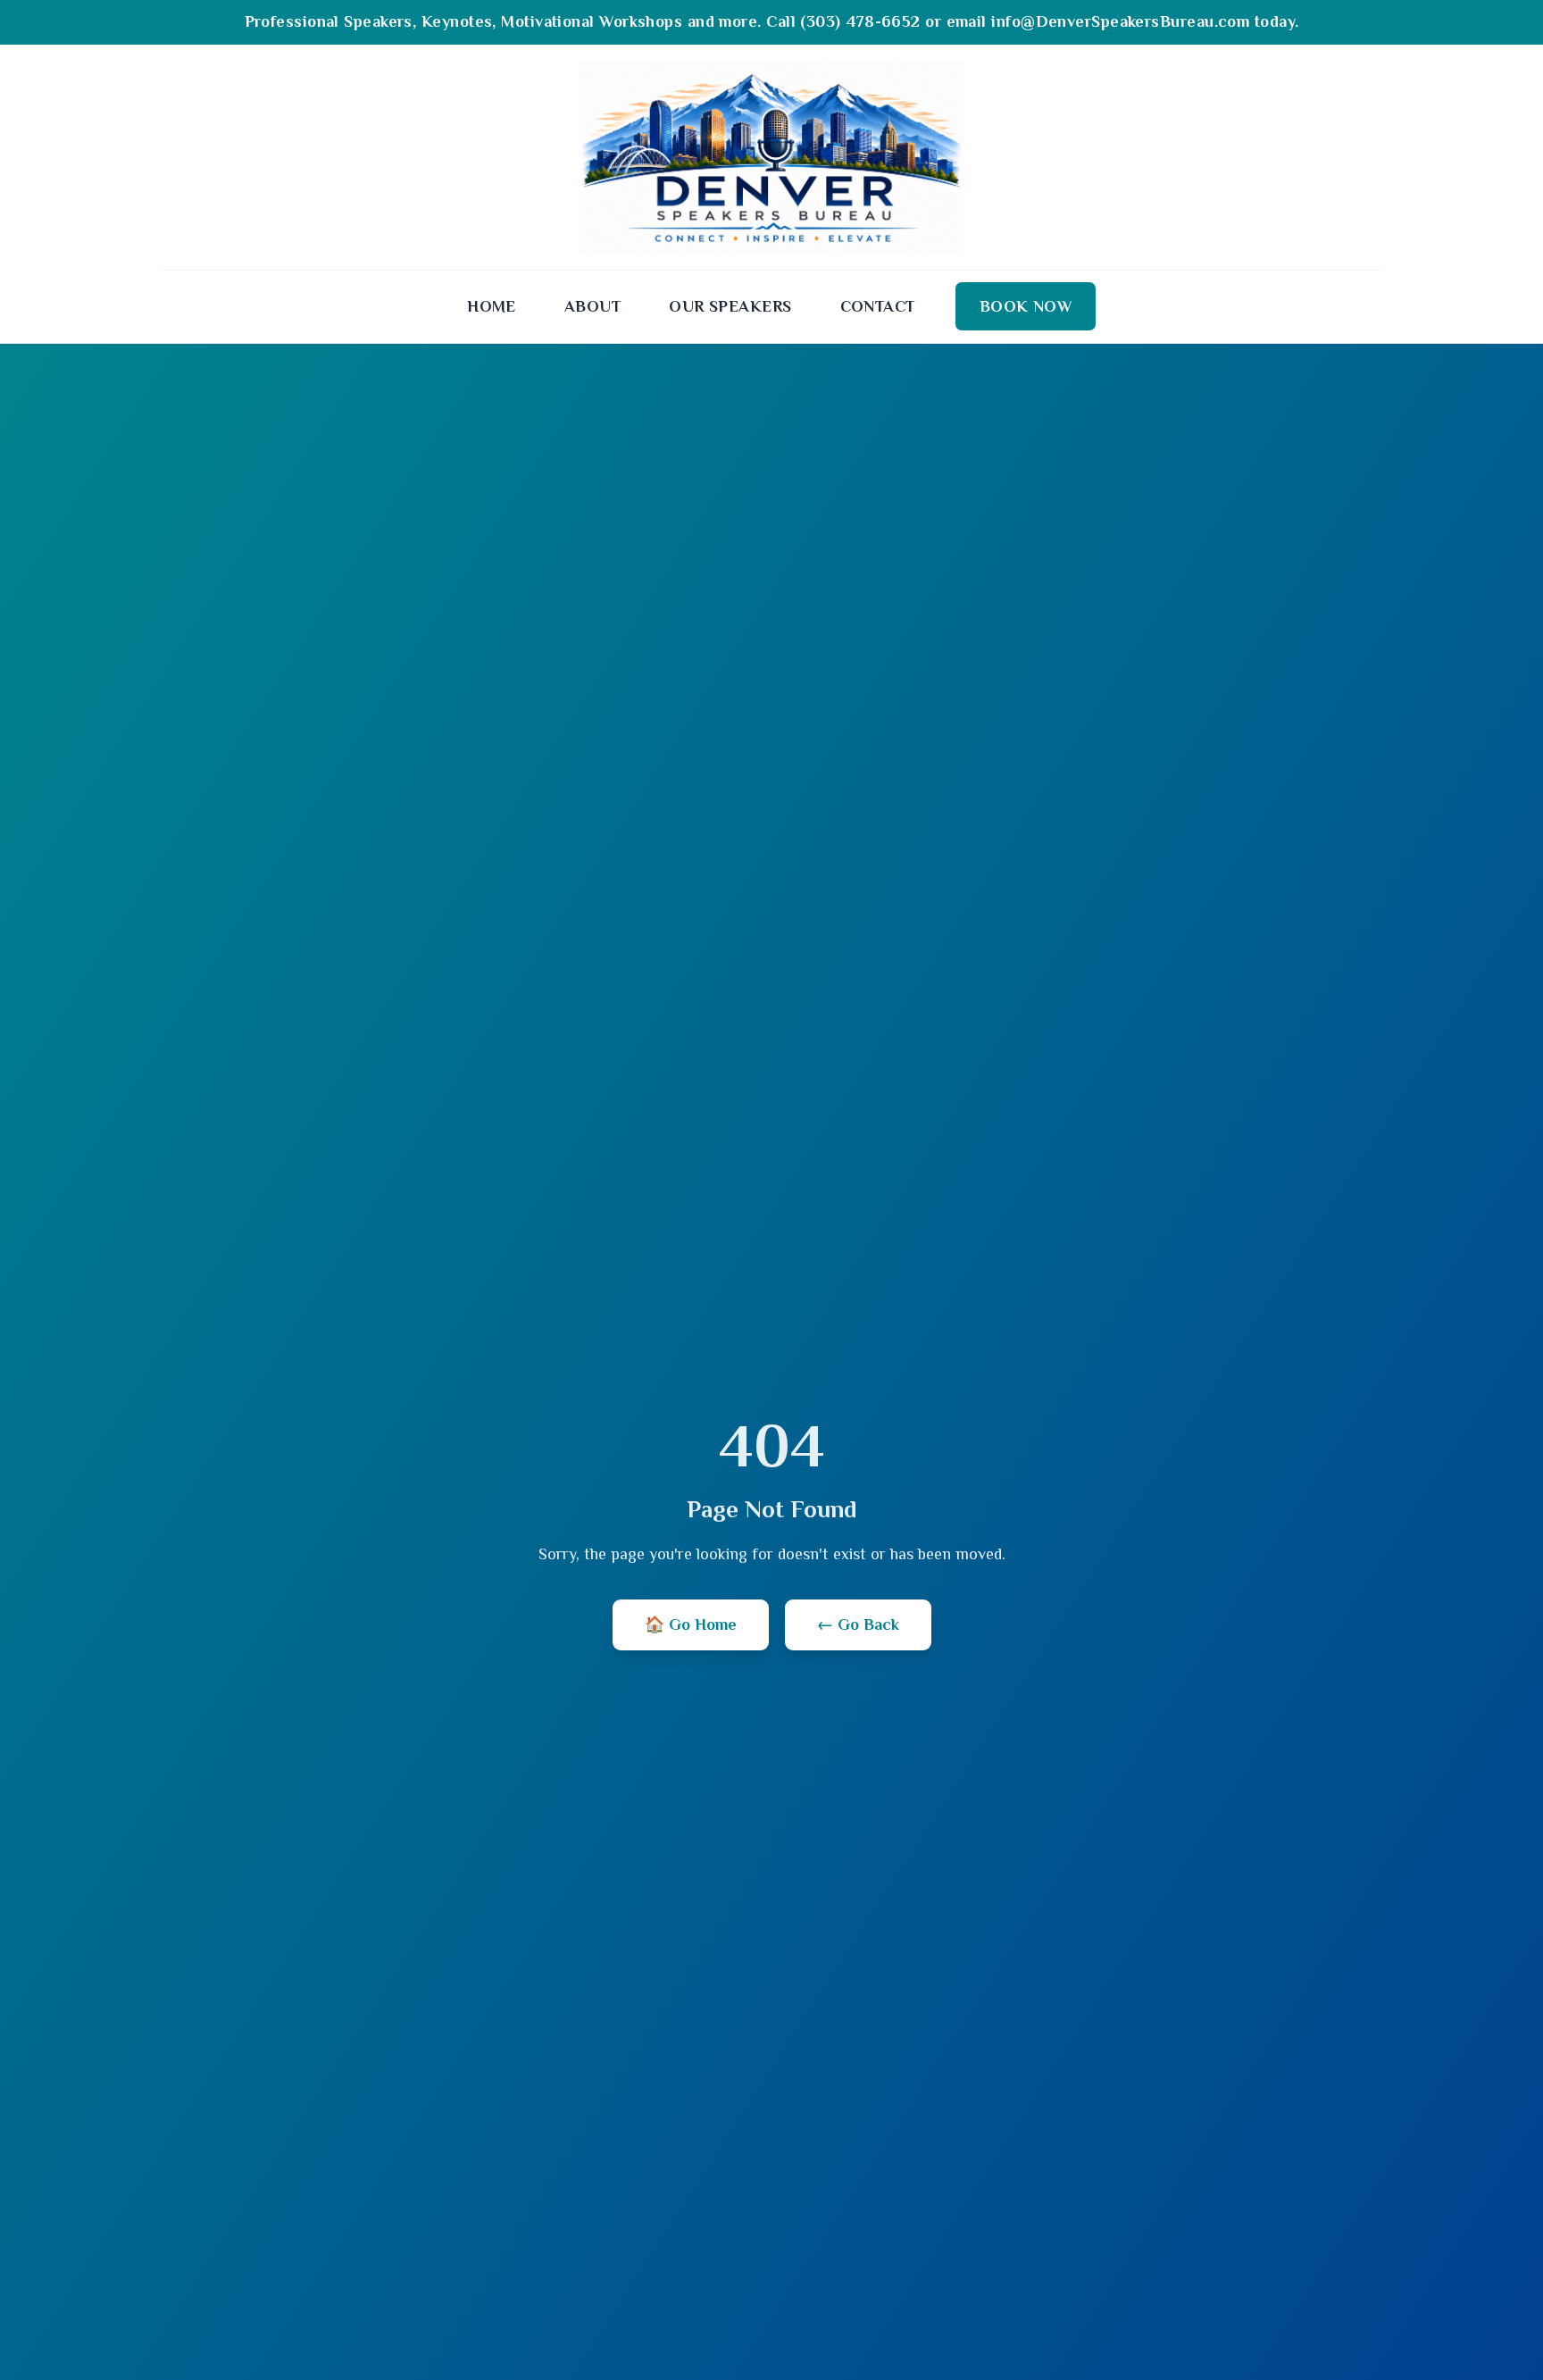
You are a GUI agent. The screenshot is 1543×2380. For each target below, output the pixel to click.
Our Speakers (730, 306)
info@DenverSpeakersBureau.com (1120, 21)
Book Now (1026, 306)
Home (492, 306)
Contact (878, 306)
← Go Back (858, 1624)
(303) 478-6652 (860, 21)
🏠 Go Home (691, 1624)
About (592, 306)
